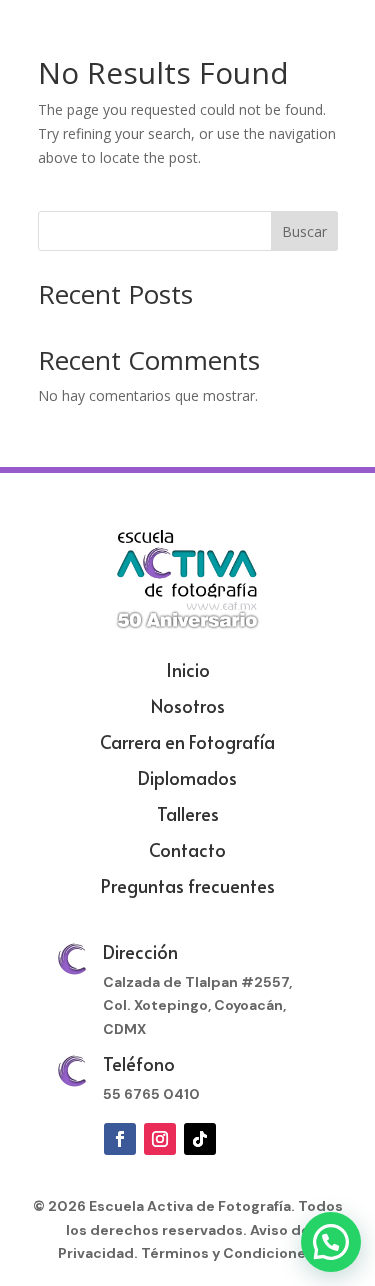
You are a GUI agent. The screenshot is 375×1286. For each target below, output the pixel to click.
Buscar (304, 231)
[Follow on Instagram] (160, 1139)
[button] (331, 1242)
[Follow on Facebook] (120, 1139)
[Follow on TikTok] (200, 1139)
